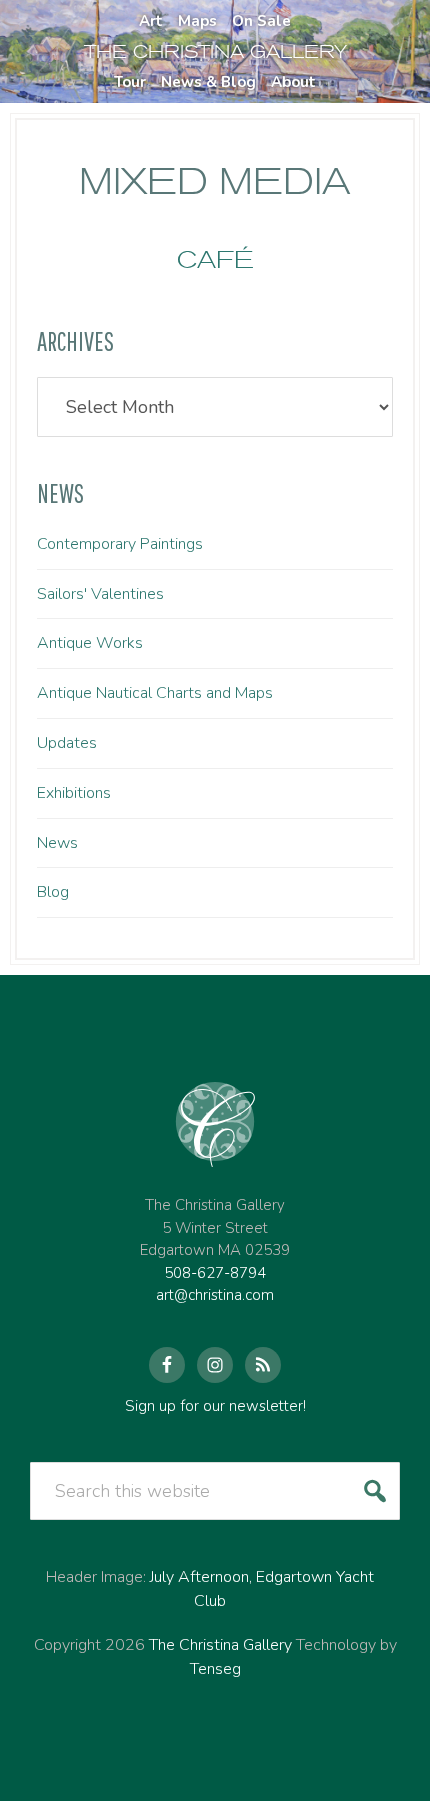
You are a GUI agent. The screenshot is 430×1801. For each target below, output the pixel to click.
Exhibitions (74, 793)
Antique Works (90, 643)
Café (215, 260)
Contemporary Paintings (120, 544)
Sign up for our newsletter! (215, 1406)
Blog (53, 892)
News (57, 843)
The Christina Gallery (220, 1645)
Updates (67, 743)
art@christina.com (215, 1295)
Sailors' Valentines (100, 594)
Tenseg (215, 1669)
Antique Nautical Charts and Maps (155, 693)
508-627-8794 (215, 1273)
